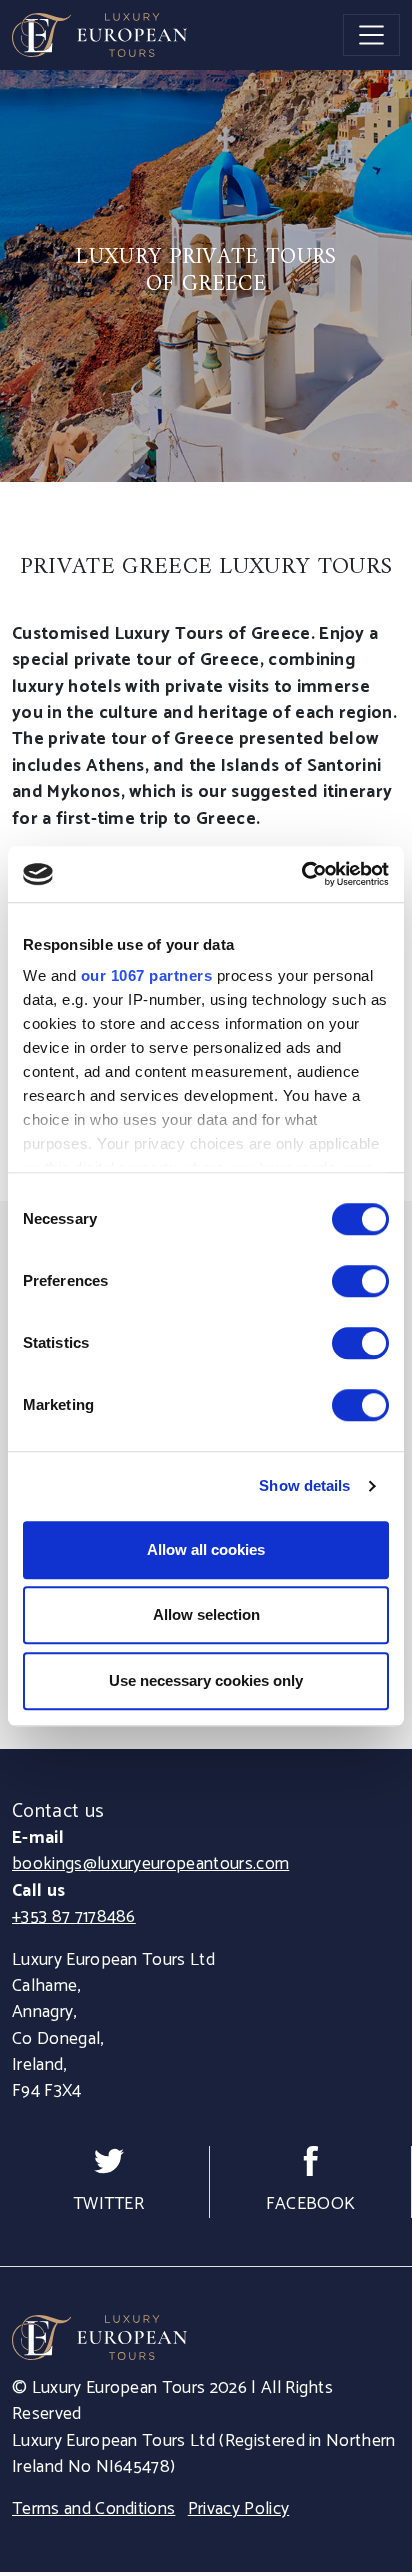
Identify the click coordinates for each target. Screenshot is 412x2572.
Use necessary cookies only (206, 1680)
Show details (304, 1485)
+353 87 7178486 (74, 1917)
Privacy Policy (238, 2509)
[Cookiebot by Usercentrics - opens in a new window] (301, 874)
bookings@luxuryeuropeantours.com (150, 1864)
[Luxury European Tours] (99, 35)
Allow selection (206, 1614)
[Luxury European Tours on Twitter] (109, 2160)
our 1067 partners (147, 975)
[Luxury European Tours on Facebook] (311, 2160)
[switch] (360, 1281)
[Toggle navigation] (371, 34)
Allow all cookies (206, 1549)
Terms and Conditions (93, 2509)
